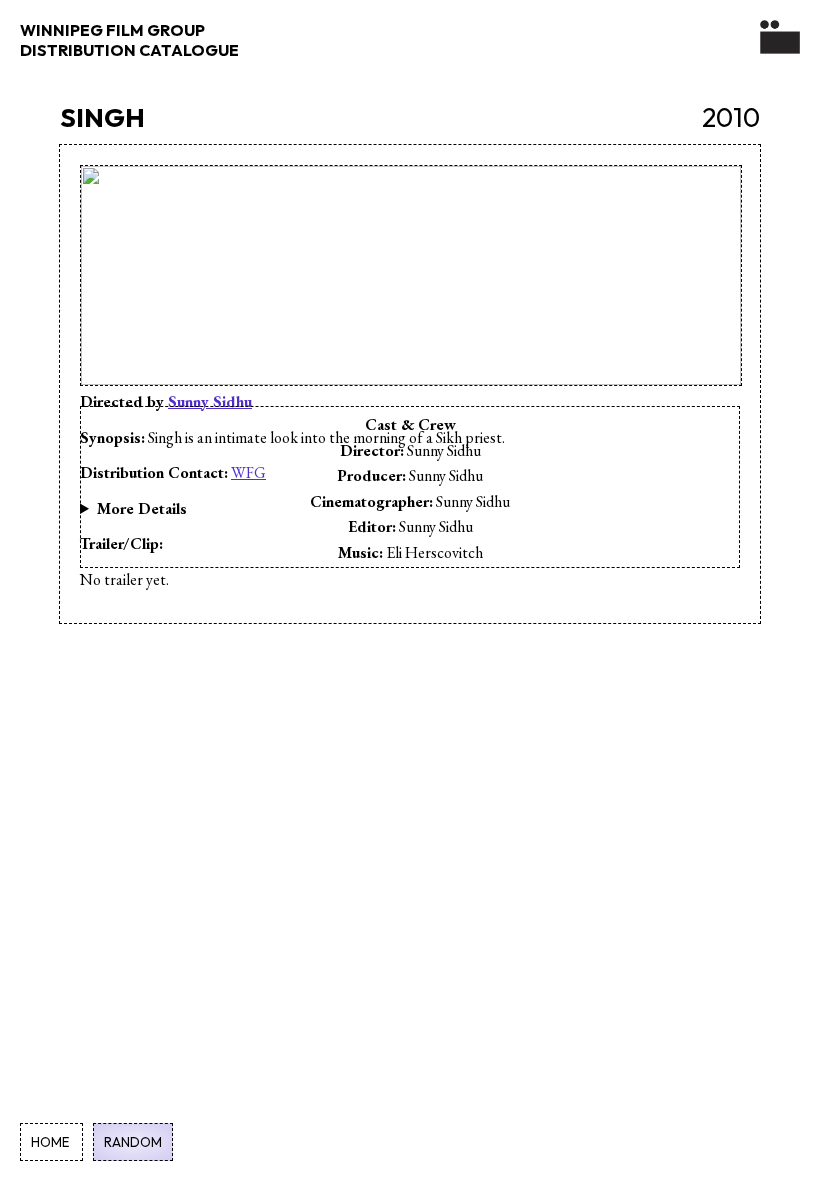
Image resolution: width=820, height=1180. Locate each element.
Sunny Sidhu (210, 401)
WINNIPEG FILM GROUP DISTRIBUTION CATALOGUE (129, 40)
